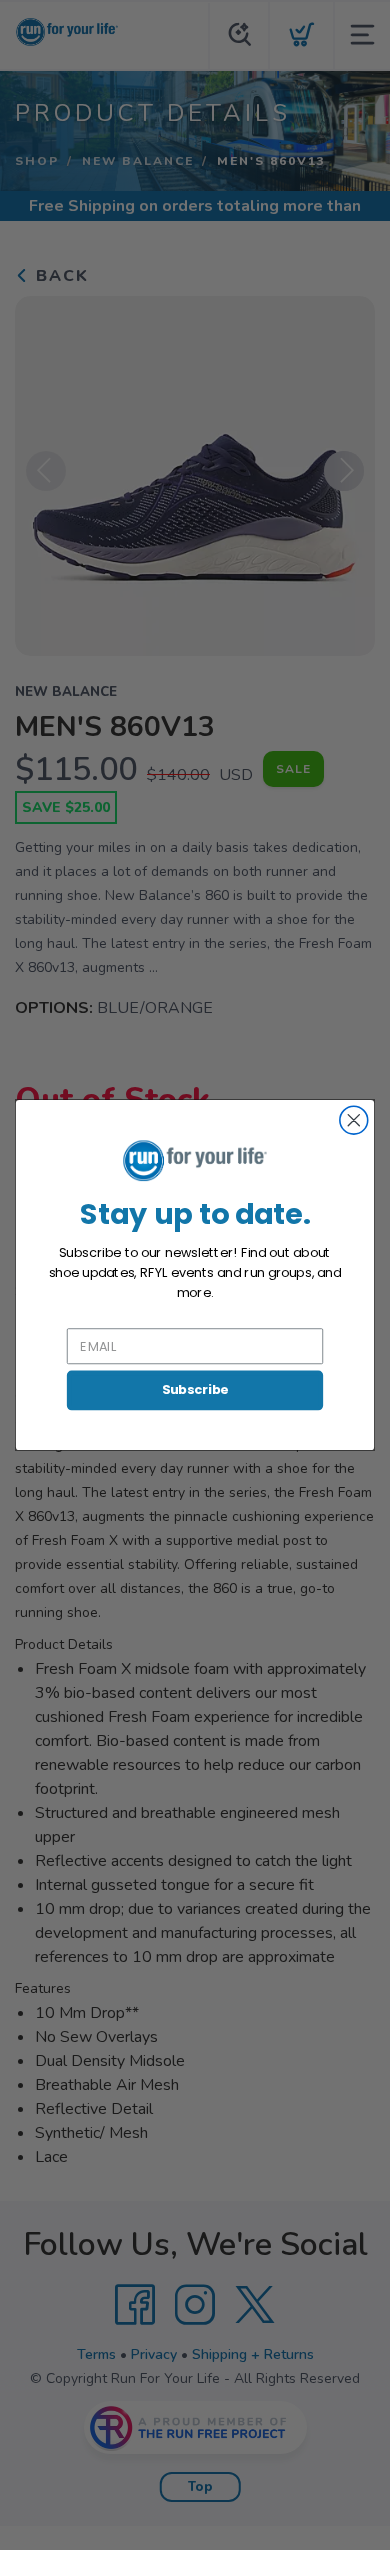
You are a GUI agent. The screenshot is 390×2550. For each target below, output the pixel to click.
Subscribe (195, 1390)
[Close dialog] (354, 1120)
